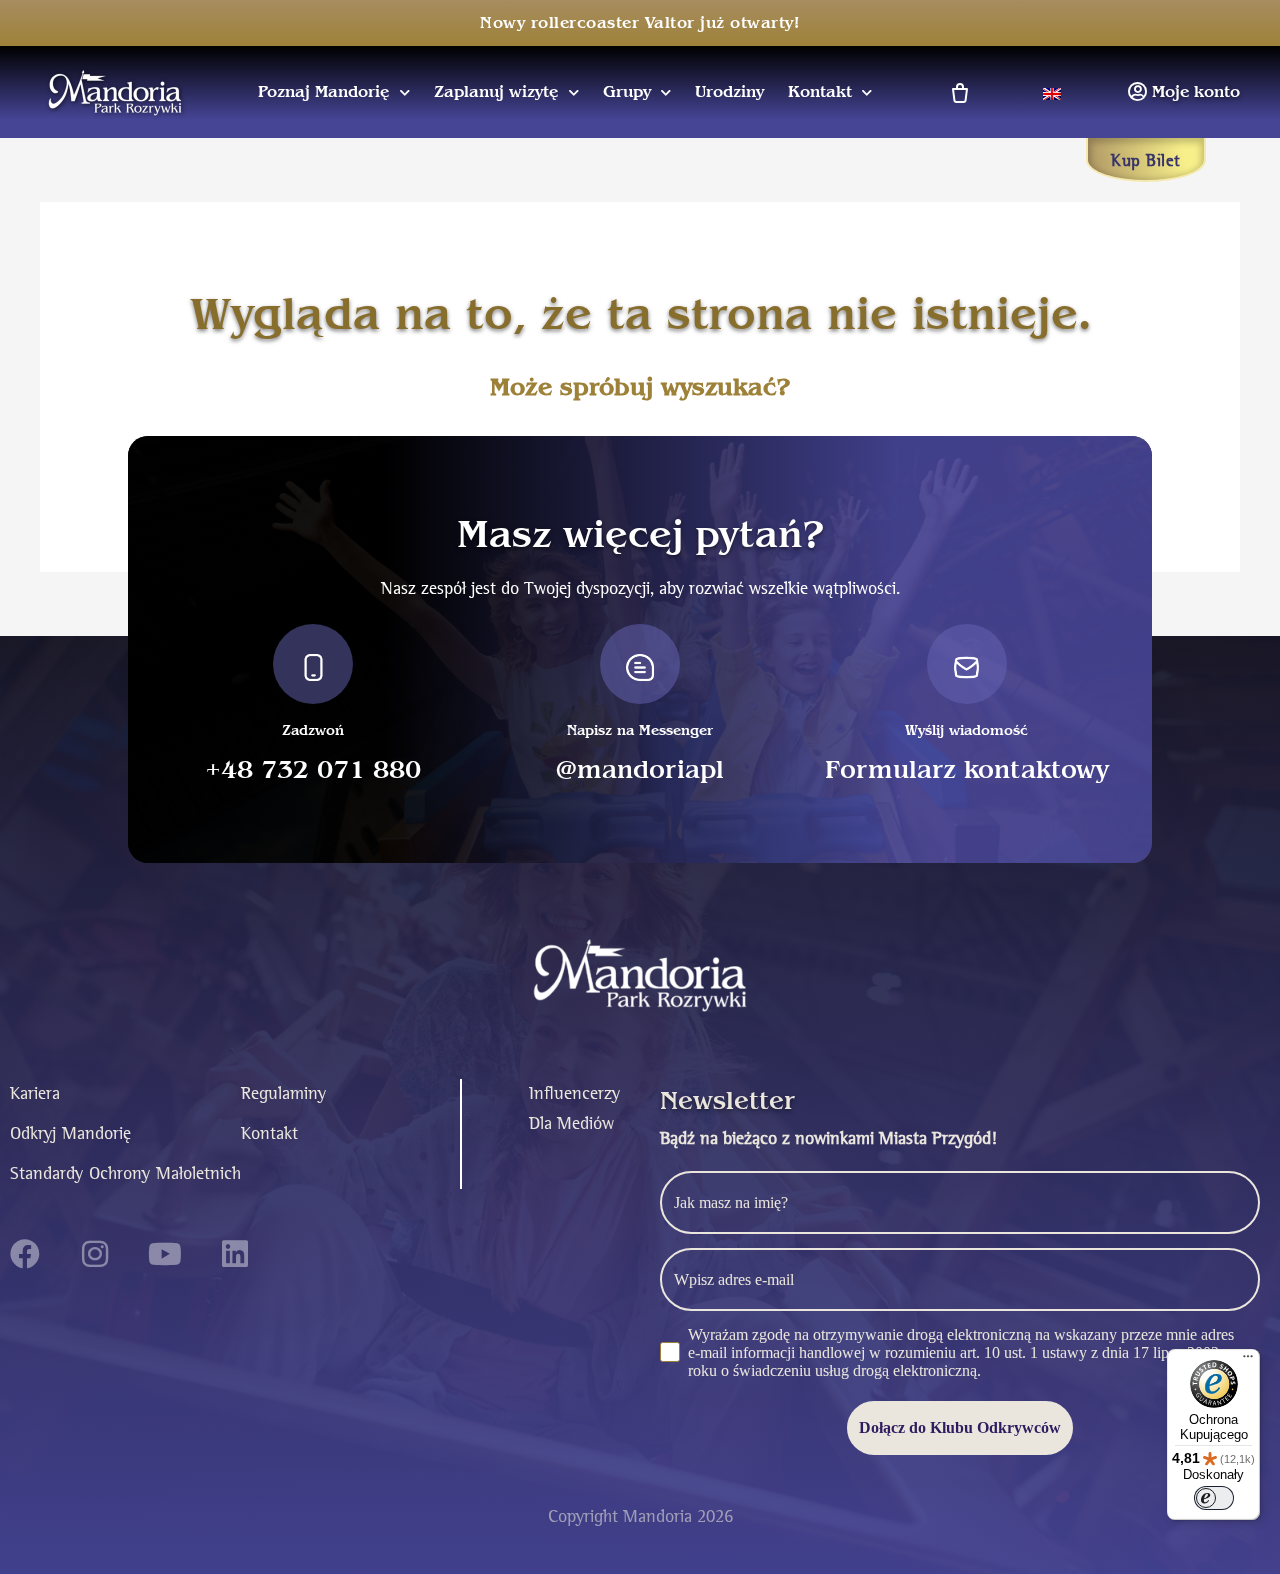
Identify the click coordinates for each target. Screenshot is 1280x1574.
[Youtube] (165, 1254)
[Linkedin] (235, 1254)
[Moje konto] (1137, 92)
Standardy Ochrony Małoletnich (125, 1173)
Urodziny (729, 92)
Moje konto (1196, 92)
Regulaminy (283, 1093)
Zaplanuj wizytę (496, 92)
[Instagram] (95, 1254)
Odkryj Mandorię (70, 1133)
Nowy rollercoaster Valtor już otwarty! (640, 23)
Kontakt (820, 92)
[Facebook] (25, 1254)
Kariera (35, 1093)
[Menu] (1248, 1361)
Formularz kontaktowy (967, 770)
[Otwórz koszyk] (958, 92)
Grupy (627, 92)
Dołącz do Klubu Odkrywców (960, 1427)
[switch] (1214, 1498)
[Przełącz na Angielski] (1052, 91)
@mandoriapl (640, 770)
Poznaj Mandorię (324, 92)
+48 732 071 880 (313, 770)
